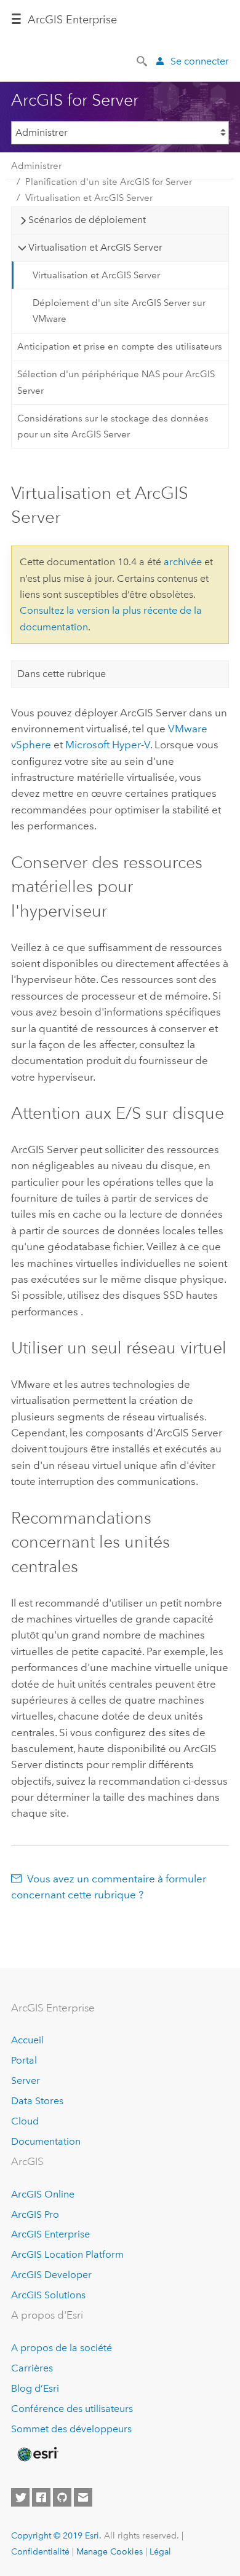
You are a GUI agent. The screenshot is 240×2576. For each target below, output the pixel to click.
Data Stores (37, 2101)
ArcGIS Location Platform (67, 2254)
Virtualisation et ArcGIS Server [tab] (95, 247)
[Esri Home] (37, 2454)
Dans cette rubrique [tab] (62, 674)
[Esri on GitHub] (62, 2497)
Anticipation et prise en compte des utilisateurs (120, 346)
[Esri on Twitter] (20, 2497)
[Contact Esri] (83, 2497)
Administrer (36, 166)
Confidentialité (40, 2551)
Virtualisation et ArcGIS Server (89, 198)
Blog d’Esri (35, 2388)
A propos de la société (62, 2348)
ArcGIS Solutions (48, 2295)
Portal (24, 2060)
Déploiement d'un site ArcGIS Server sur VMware (119, 311)
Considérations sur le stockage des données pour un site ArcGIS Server (113, 426)
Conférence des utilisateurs (72, 2409)
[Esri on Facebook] (41, 2497)
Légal (160, 2551)
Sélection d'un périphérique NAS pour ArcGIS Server (116, 382)
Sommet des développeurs (71, 2429)
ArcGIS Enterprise (50, 2234)
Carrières (32, 2368)
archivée (183, 562)
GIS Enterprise (72, 20)
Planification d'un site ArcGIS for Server (109, 182)
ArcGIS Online (43, 2194)
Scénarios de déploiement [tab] (87, 220)
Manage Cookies (110, 2551)
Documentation (46, 2141)
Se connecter (200, 61)
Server (26, 2081)
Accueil (27, 2040)
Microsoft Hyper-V (108, 745)
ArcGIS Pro (35, 2214)
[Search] (143, 60)
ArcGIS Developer (51, 2275)
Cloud (25, 2121)
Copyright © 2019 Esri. (56, 2535)
